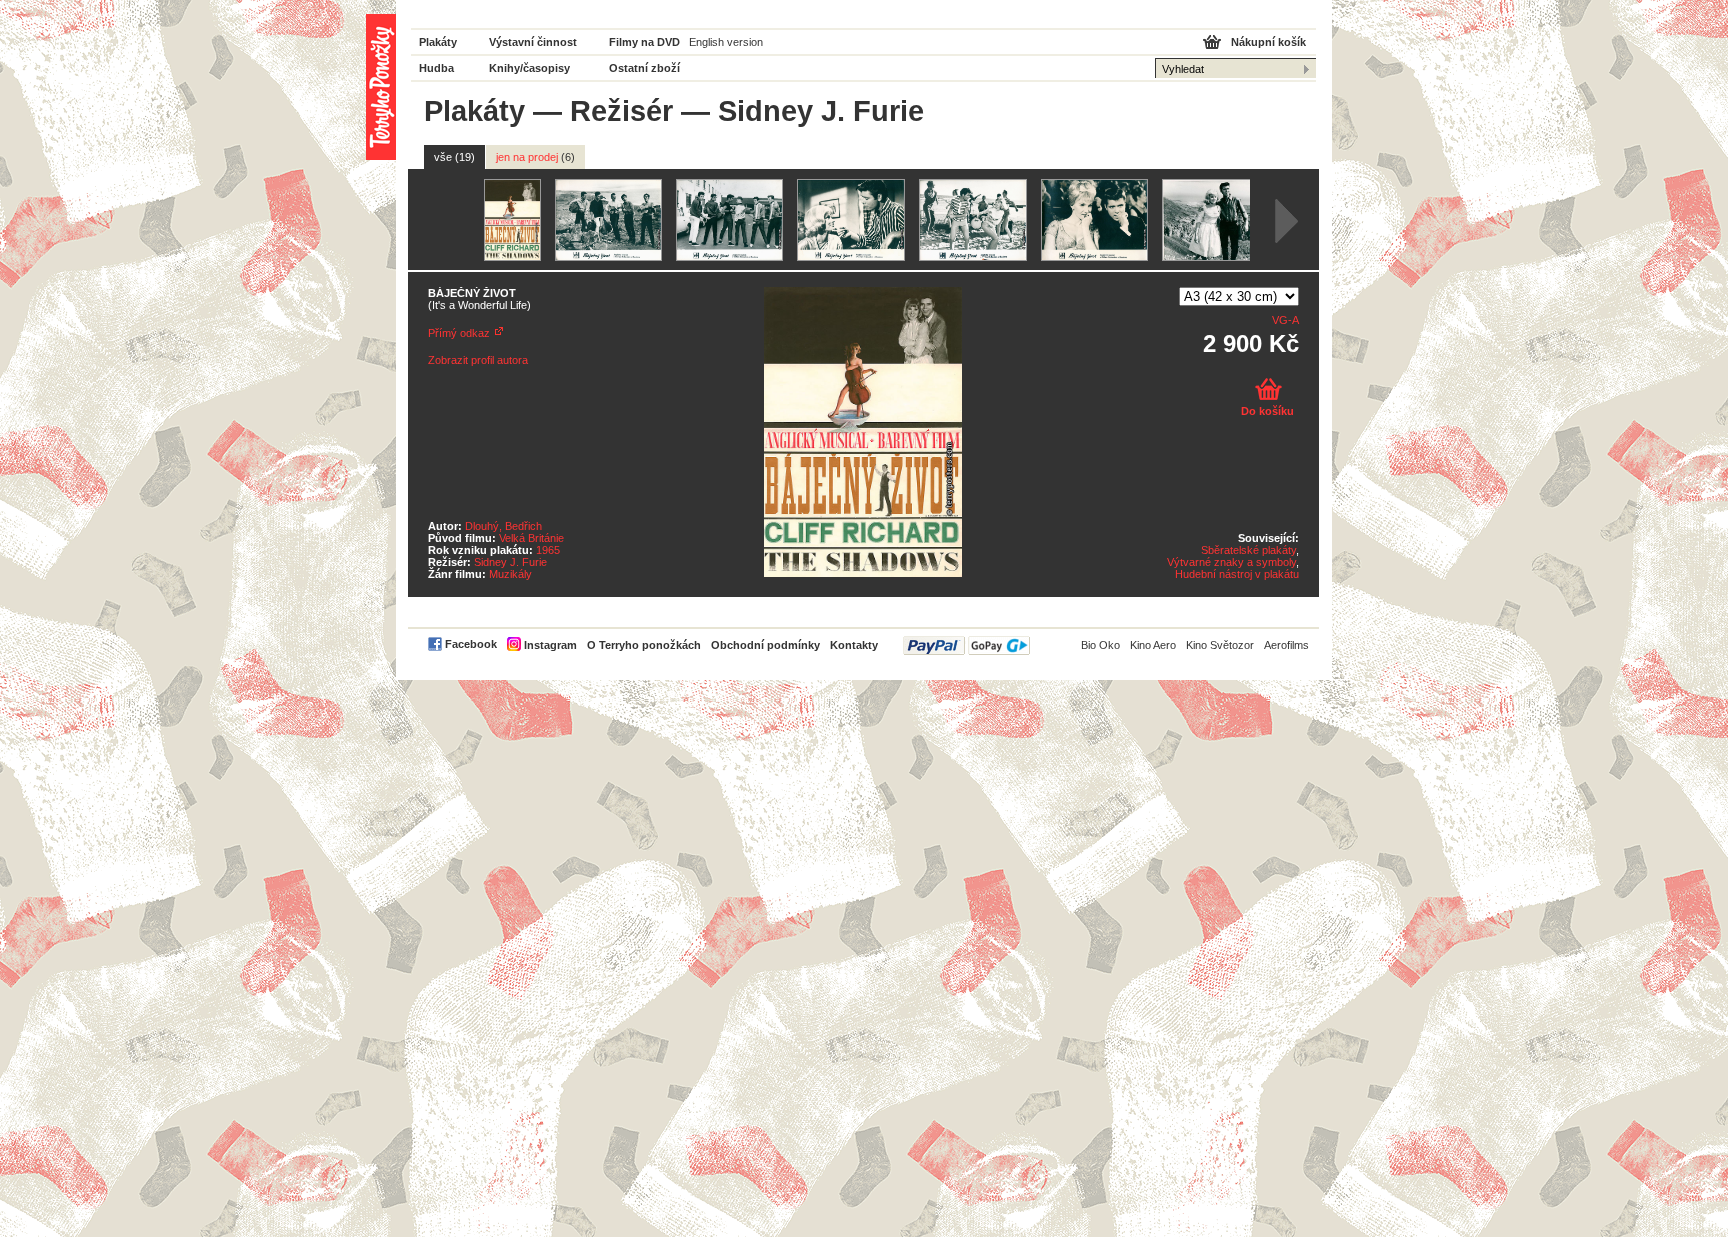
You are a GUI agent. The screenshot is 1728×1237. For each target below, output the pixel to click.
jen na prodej (535, 157)
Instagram (550, 645)
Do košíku (1267, 411)
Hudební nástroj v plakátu (1237, 574)
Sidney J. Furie (510, 562)
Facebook (471, 644)
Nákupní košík (1268, 42)
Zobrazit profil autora (478, 360)
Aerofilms (1286, 645)
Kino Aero (1153, 645)
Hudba (436, 68)
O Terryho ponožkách (644, 645)
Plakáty (438, 42)
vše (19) (454, 157)
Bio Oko (1100, 645)
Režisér (621, 111)
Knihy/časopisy (529, 68)
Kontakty (854, 645)
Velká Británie (531, 538)
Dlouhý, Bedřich (503, 526)
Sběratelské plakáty (1248, 550)
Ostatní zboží (644, 68)
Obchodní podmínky (765, 645)
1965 (548, 550)
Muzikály (510, 574)
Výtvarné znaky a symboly (1231, 562)
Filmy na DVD (644, 42)
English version (726, 42)
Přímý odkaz (459, 333)
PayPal (966, 645)
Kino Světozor (1220, 645)
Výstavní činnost (533, 42)
